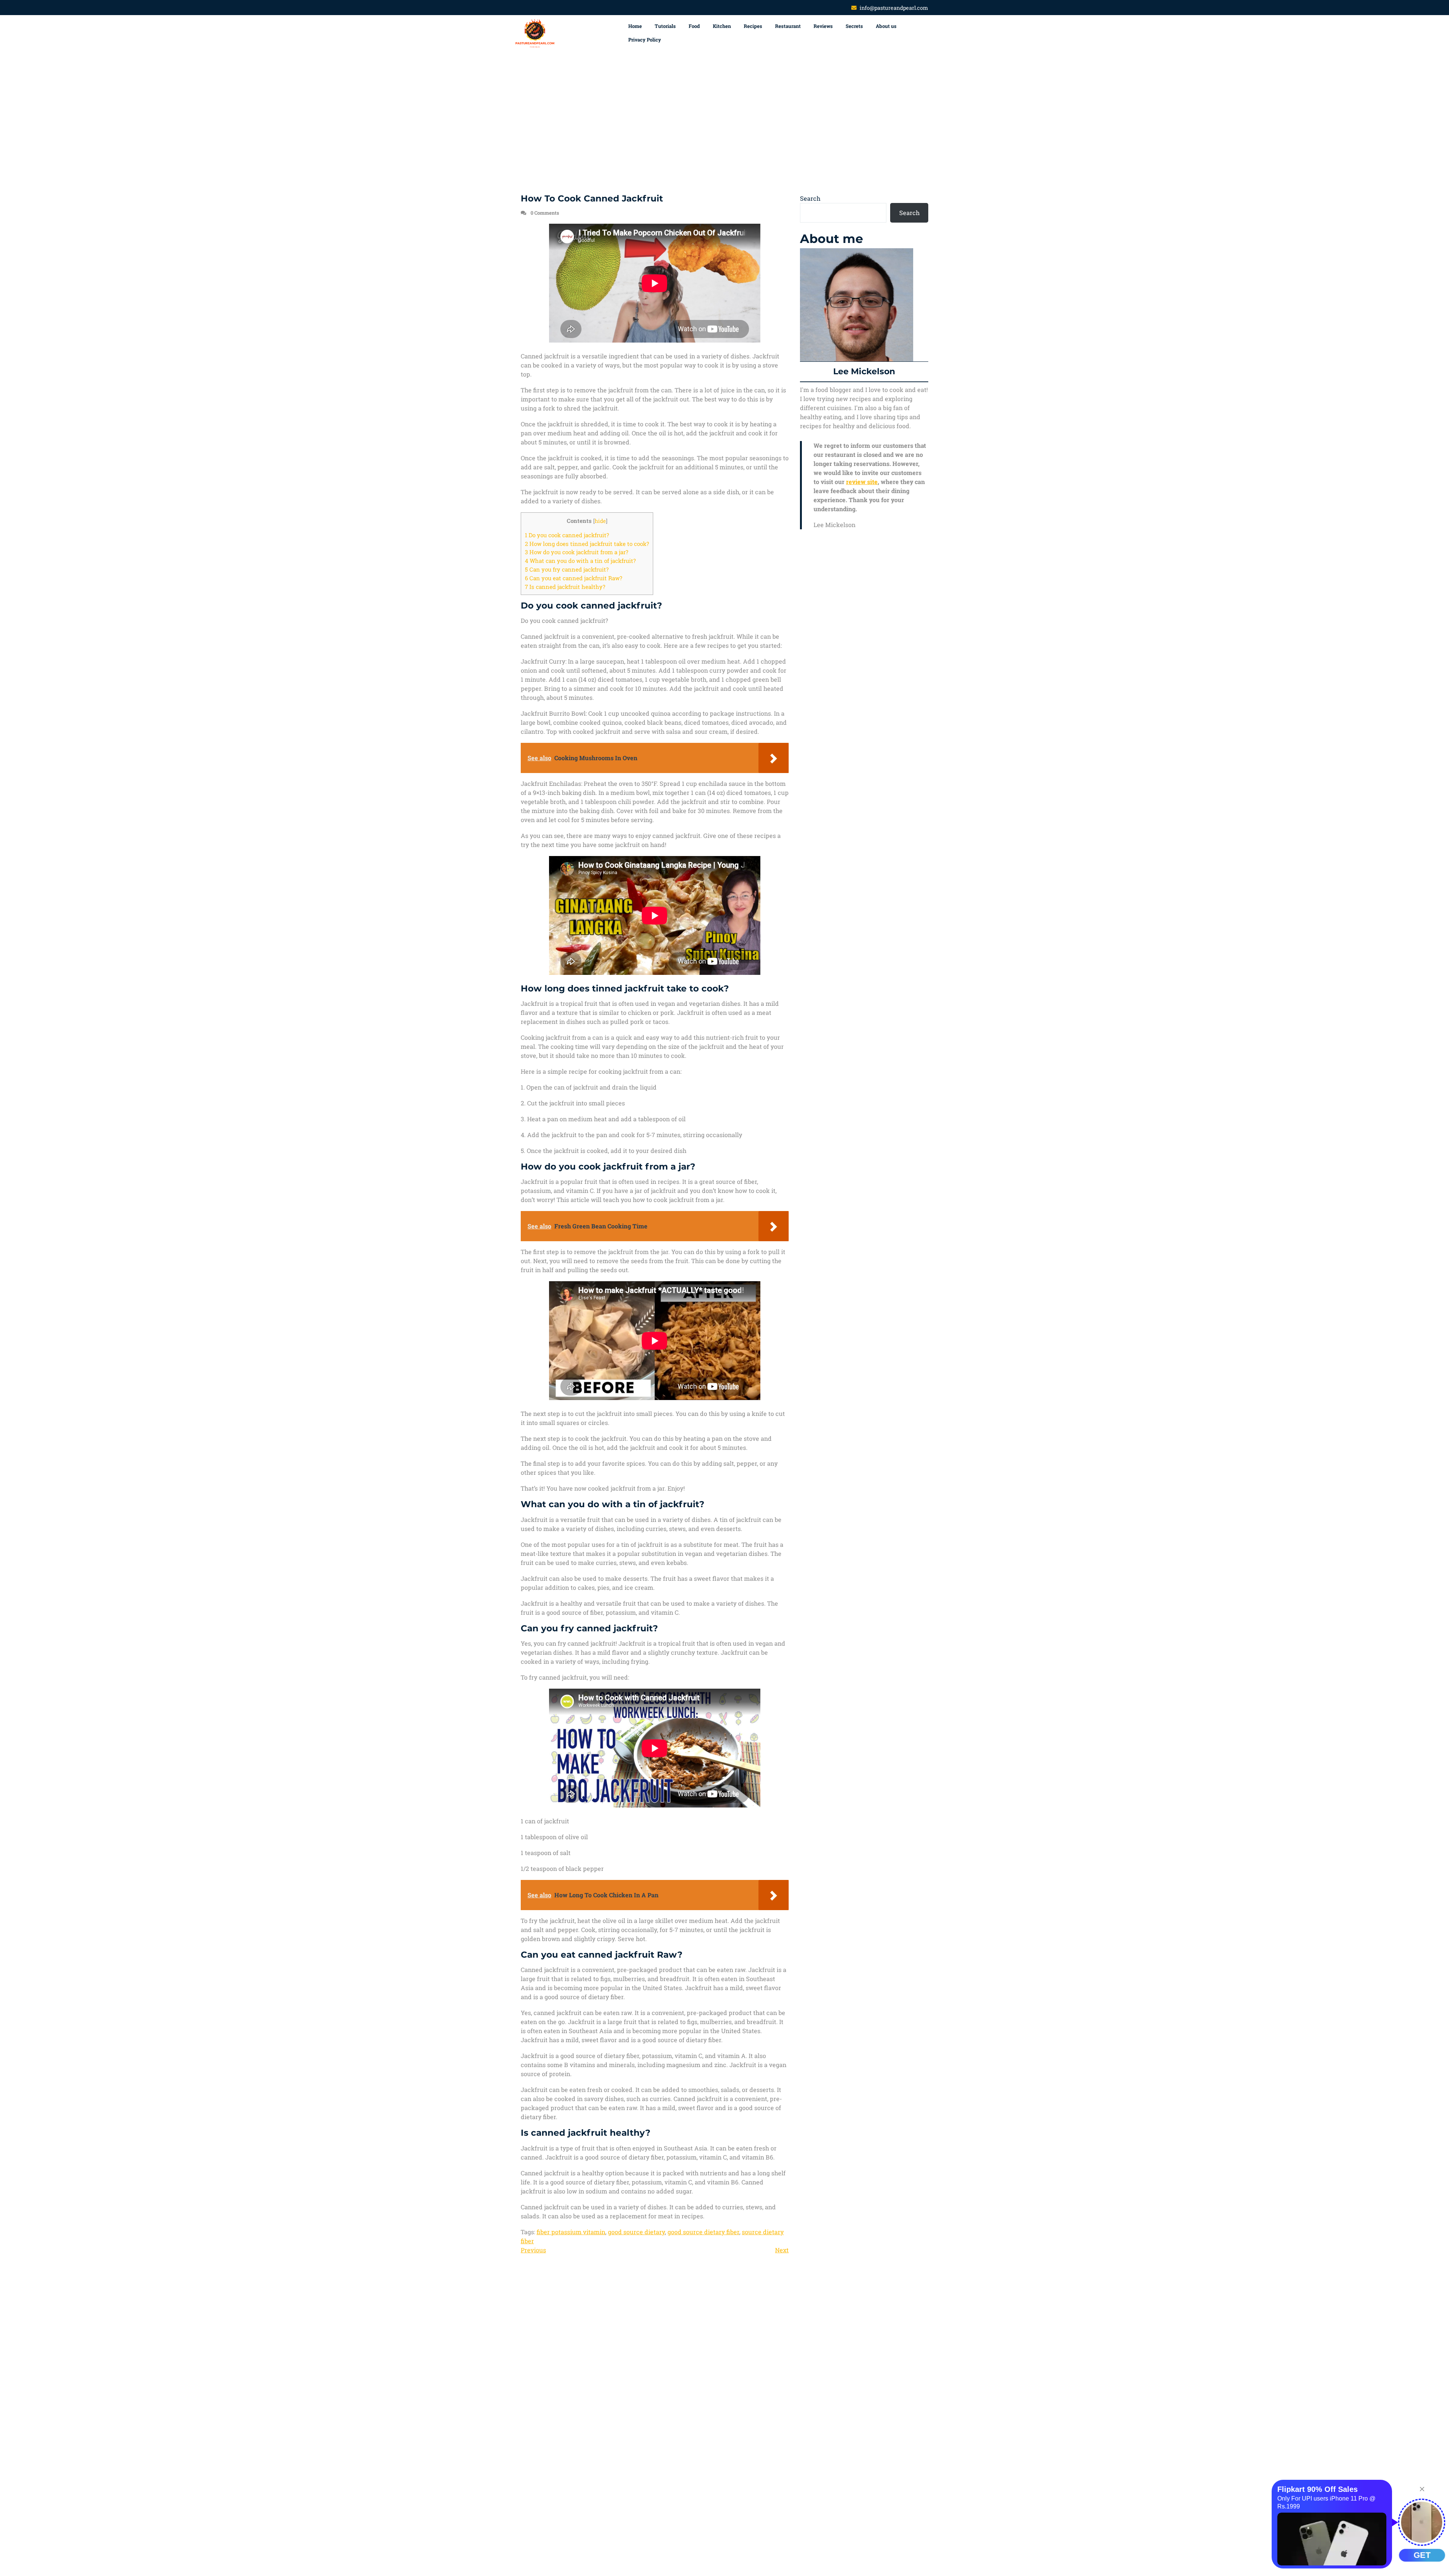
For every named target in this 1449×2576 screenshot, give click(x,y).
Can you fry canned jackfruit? (567, 569)
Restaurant (788, 26)
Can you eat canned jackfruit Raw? (574, 578)
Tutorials (665, 26)
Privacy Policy (645, 40)
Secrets (854, 26)
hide (600, 521)
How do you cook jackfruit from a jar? (577, 552)
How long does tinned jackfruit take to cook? (587, 544)
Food (694, 26)
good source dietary (636, 2232)
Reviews (823, 26)
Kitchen (722, 26)
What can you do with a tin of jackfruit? (580, 561)
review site (862, 482)
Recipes (753, 26)
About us (886, 26)
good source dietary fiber (703, 2232)
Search (810, 198)
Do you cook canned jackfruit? (567, 535)
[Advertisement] (724, 123)
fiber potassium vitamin (571, 2232)
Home (635, 26)
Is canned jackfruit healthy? (565, 587)
